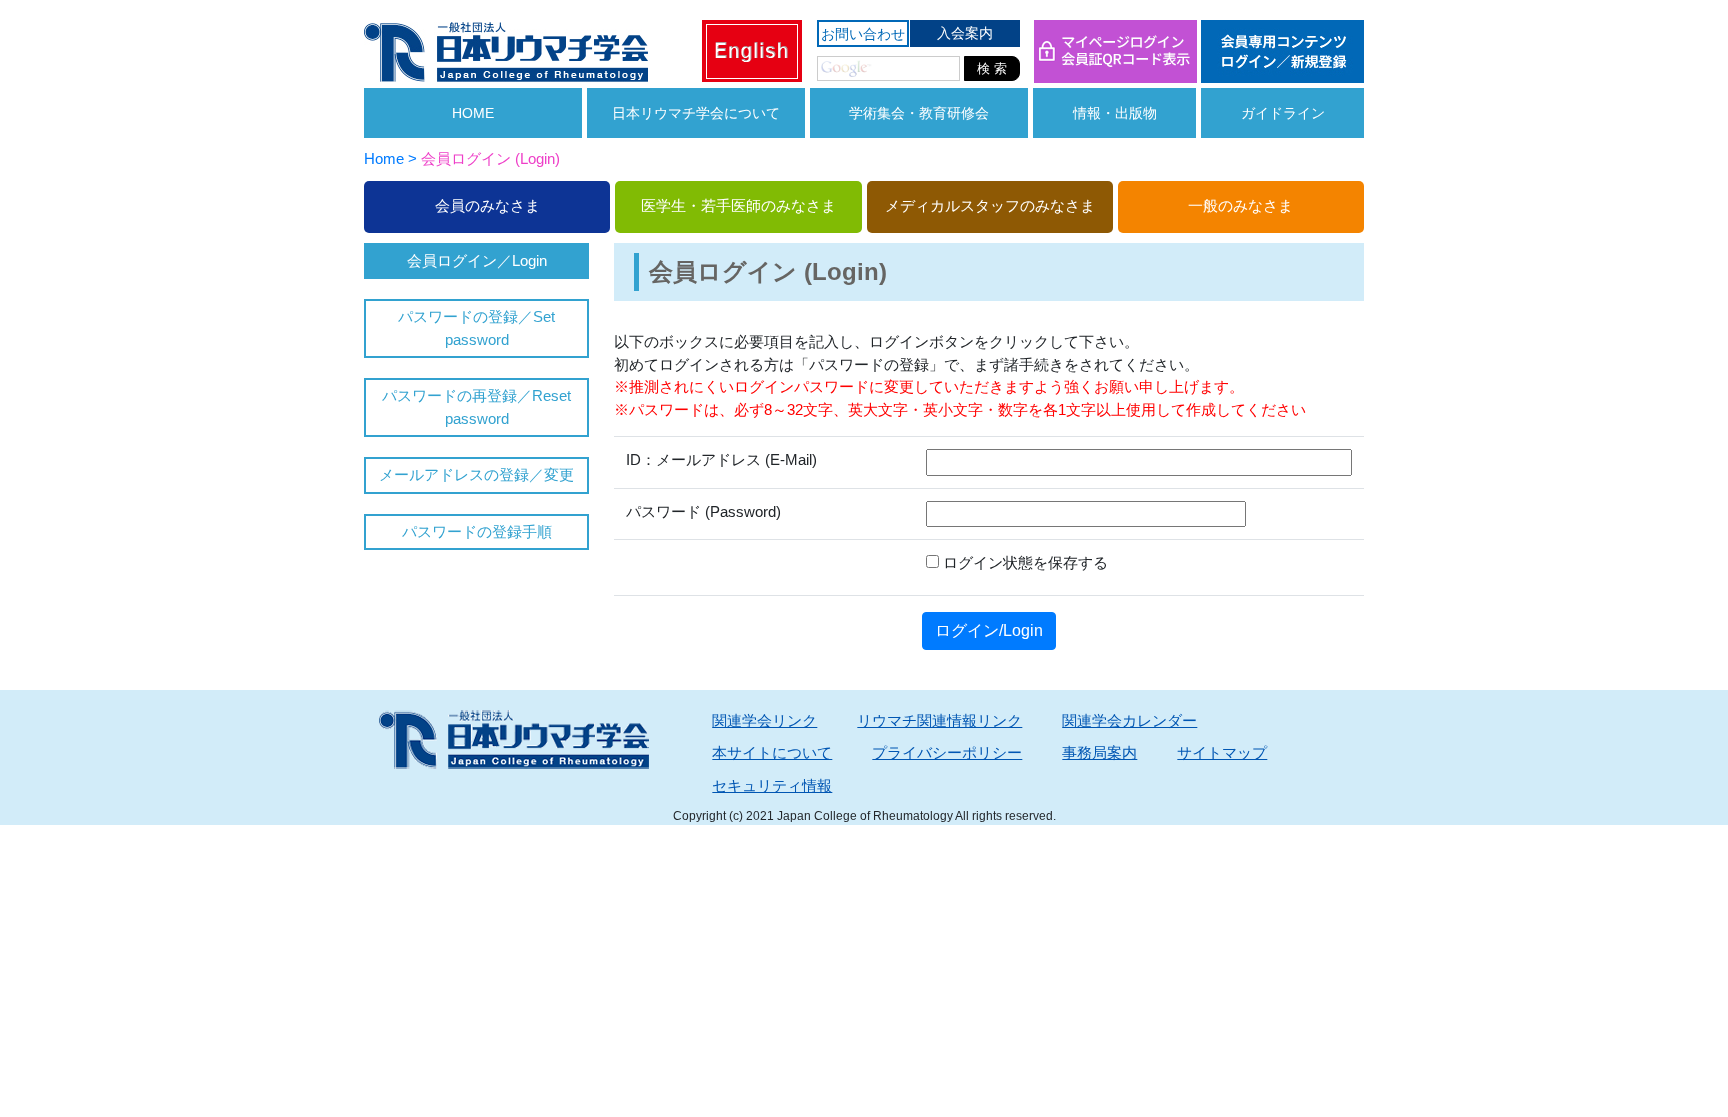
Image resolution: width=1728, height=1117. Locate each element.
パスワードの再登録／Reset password (476, 407)
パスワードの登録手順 (477, 531)
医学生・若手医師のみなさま (738, 205)
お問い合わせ (863, 34)
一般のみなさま (1240, 205)
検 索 (992, 68)
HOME (473, 113)
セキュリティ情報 (772, 785)
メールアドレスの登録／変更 (476, 474)
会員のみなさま (487, 205)
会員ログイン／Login (477, 260)
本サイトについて (772, 752)
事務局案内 (1099, 752)
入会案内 (965, 33)
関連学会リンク (764, 720)
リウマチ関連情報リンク (939, 720)
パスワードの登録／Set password (476, 328)
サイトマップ (1222, 752)
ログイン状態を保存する (1023, 562)
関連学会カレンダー (1129, 720)
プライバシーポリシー (947, 752)
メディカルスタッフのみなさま (990, 205)
